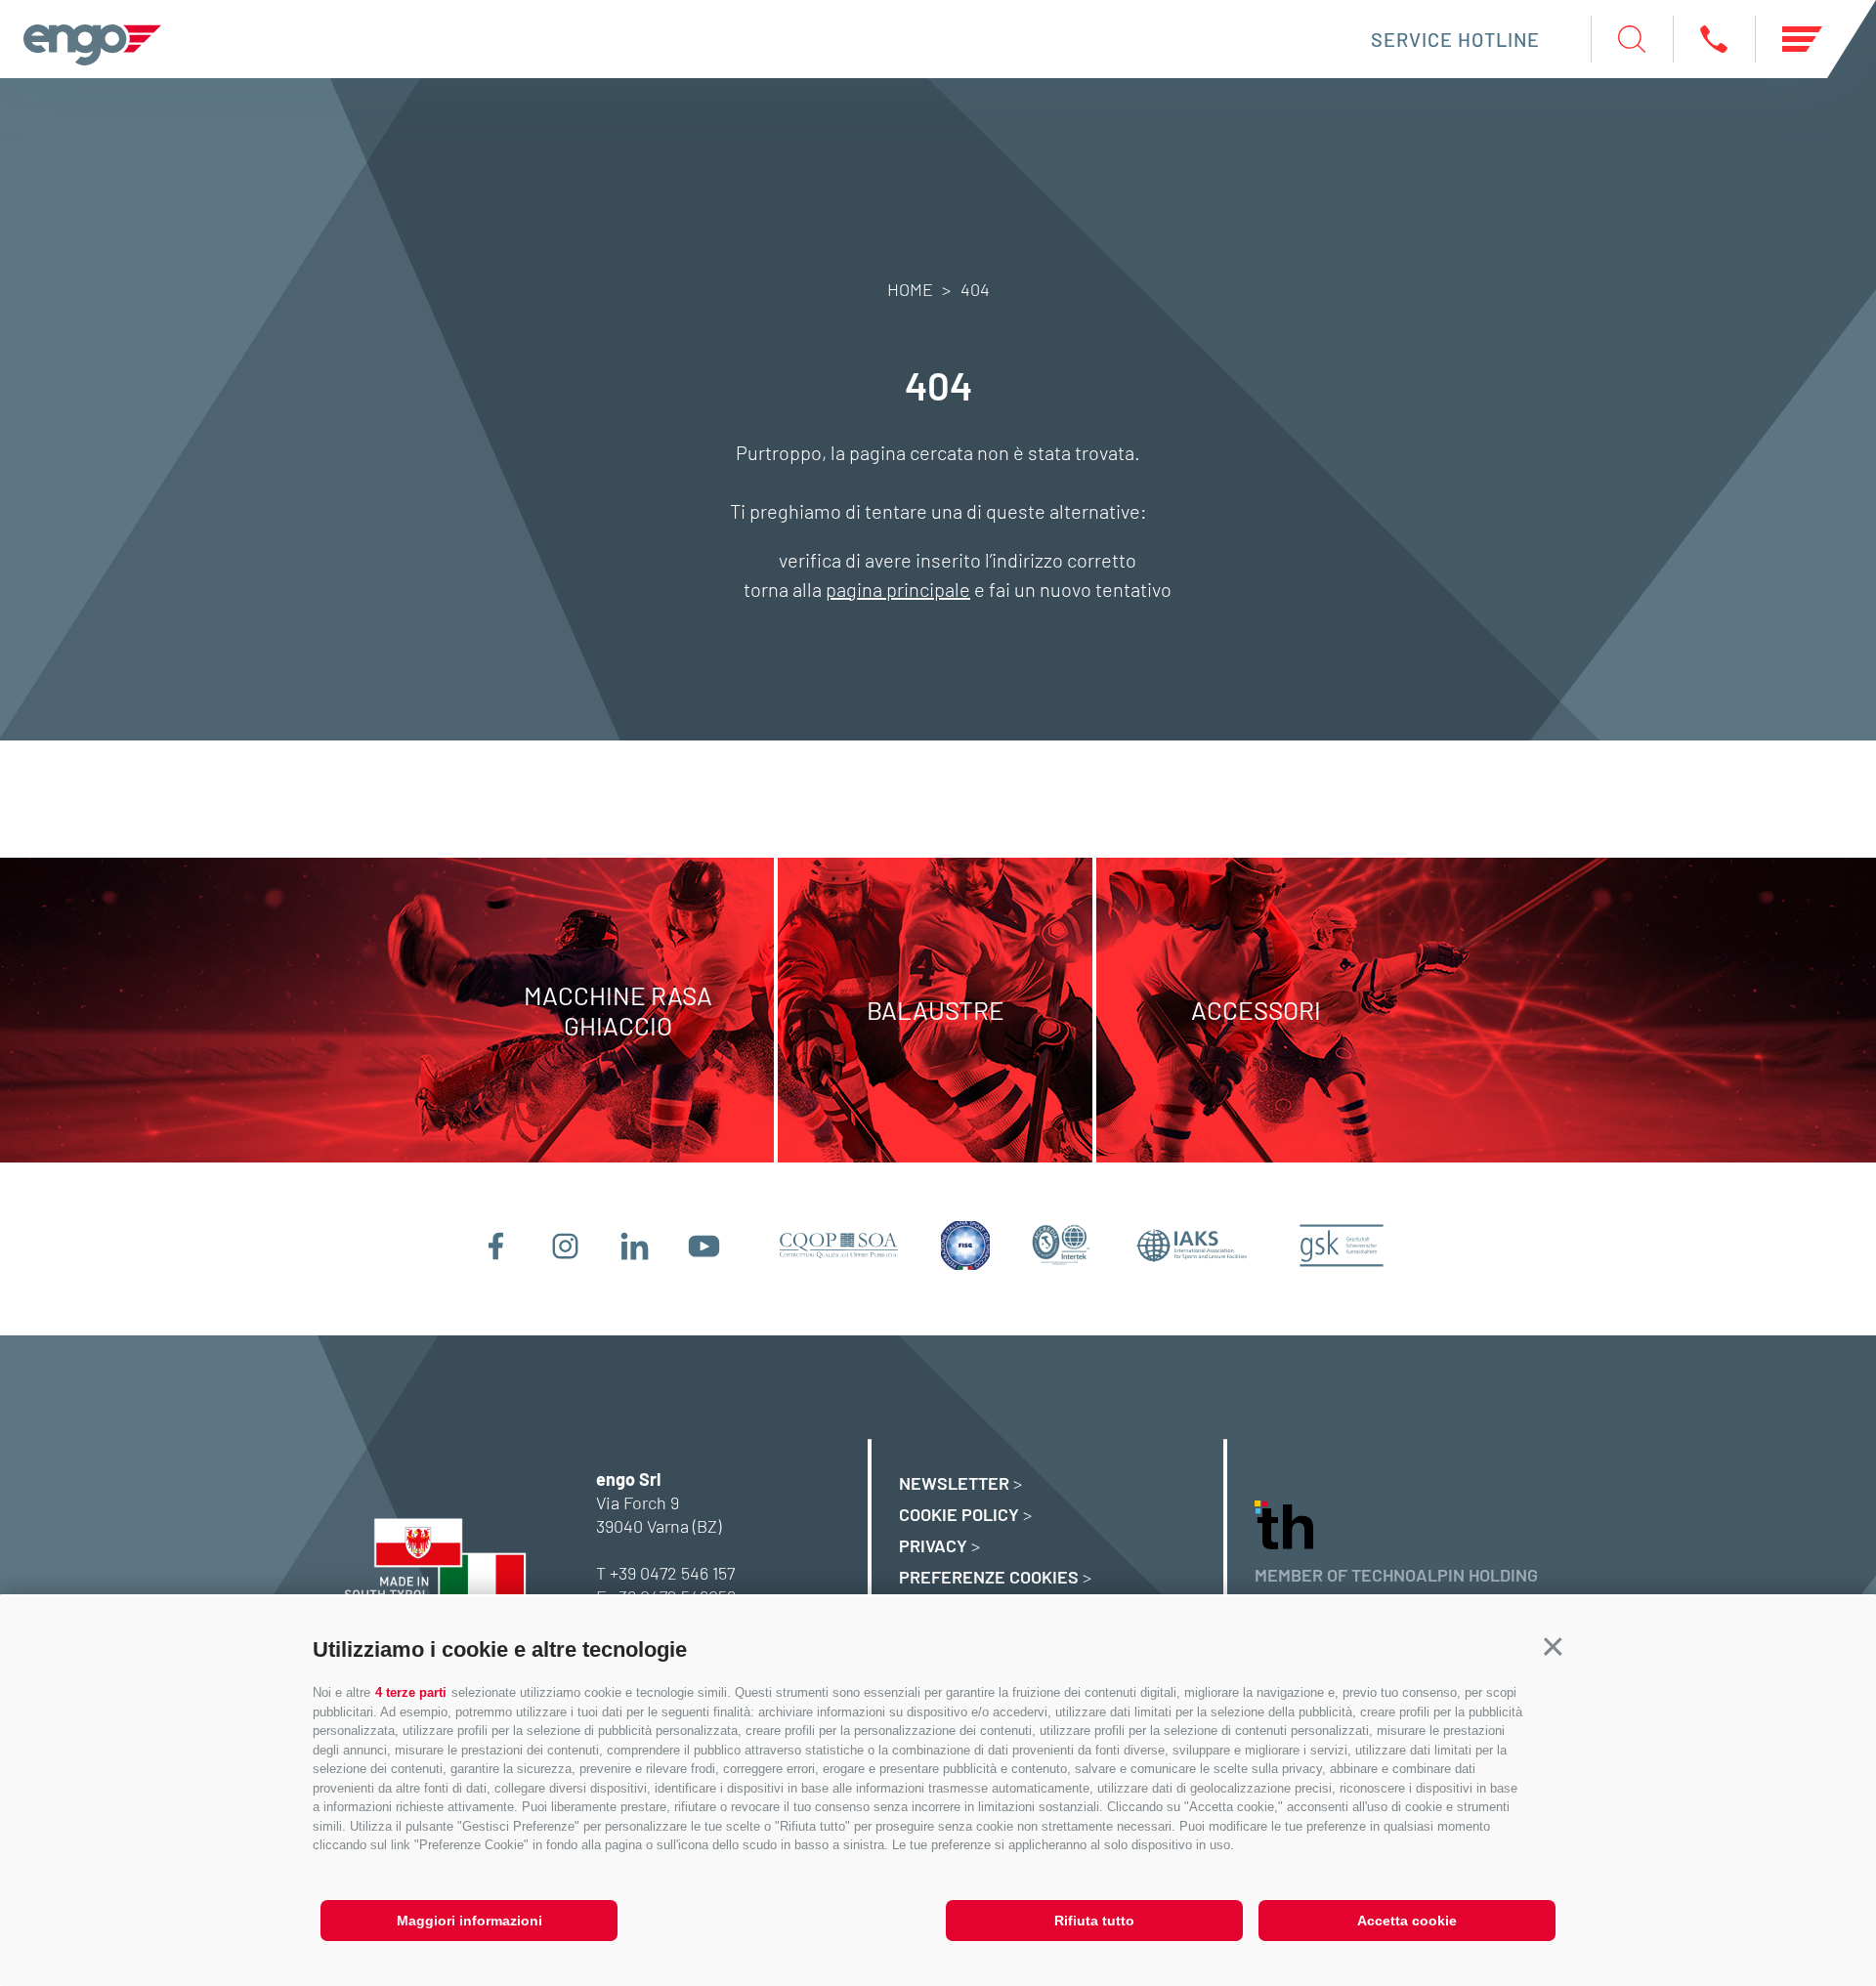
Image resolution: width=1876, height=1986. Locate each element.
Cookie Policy (959, 1514)
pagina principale (898, 589)
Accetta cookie (1407, 1921)
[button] (1553, 1648)
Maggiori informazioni (469, 1921)
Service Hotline (1455, 39)
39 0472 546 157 (677, 1573)
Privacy (933, 1545)
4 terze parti (411, 1692)
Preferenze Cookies (989, 1577)
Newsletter (954, 1483)
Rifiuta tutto (1094, 1921)
